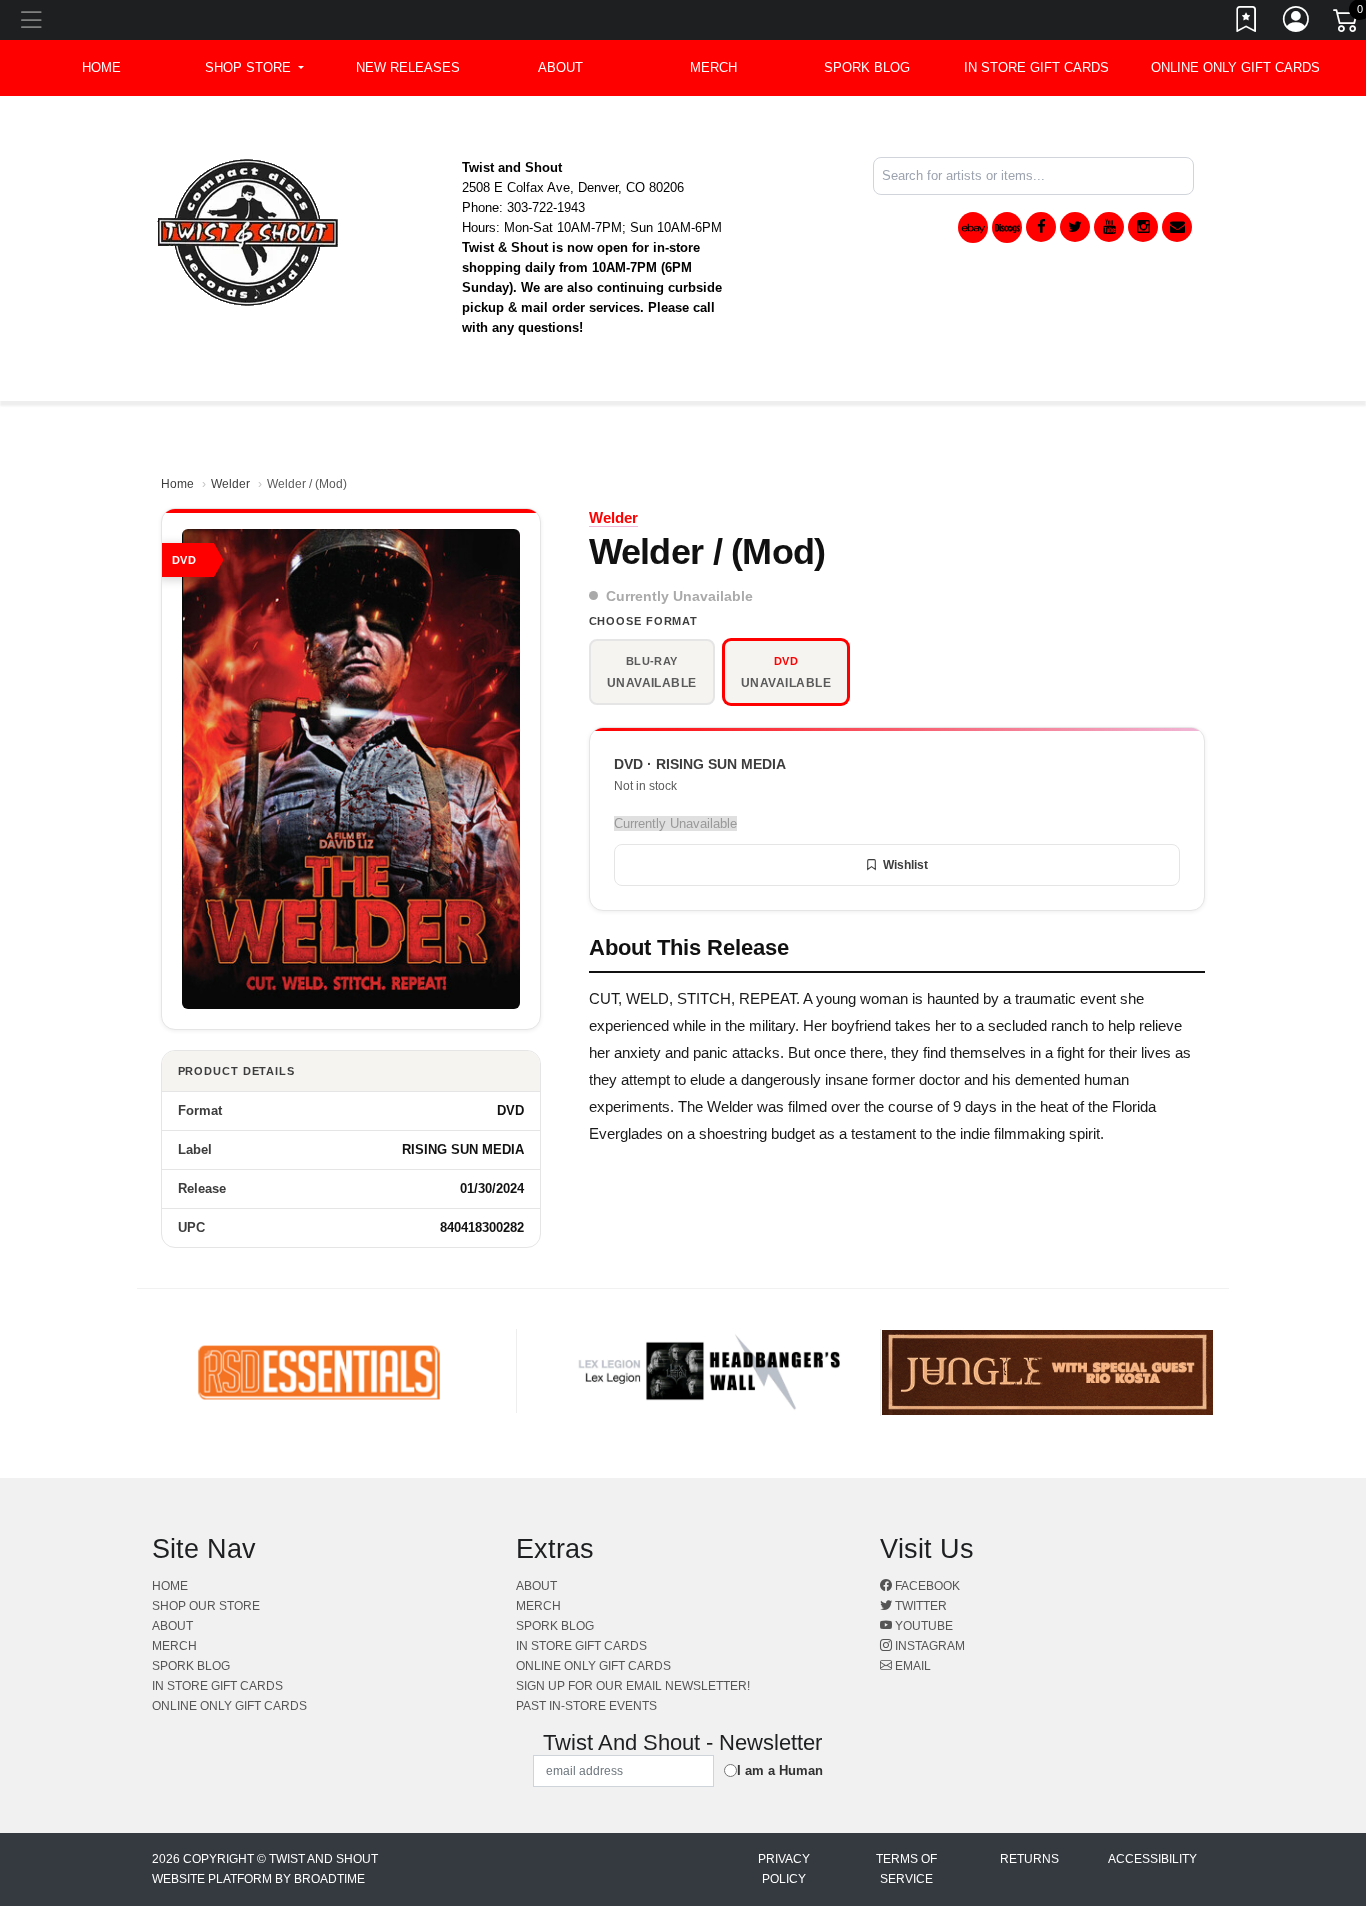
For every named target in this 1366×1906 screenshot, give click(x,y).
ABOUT (560, 67)
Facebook (926, 1586)
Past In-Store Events (586, 1706)
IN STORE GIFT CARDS (1036, 67)
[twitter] (1075, 227)
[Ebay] (973, 227)
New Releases (408, 67)
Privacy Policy (784, 1869)
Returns (1029, 1859)
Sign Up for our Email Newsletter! (633, 1686)
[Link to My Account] (1297, 23)
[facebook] (1041, 227)
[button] (254, 68)
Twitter (919, 1606)
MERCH (713, 67)
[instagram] (1143, 227)
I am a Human (780, 1770)
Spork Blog (867, 67)
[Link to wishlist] (1247, 23)
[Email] (1177, 227)
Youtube (922, 1626)
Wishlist (905, 865)
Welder (230, 484)
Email (911, 1666)
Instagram (928, 1646)
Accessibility (1152, 1859)
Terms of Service (906, 1869)
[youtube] (1109, 227)
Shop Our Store (206, 1606)
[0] (1347, 24)
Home (177, 484)
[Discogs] (1007, 227)
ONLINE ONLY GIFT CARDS (1235, 67)
